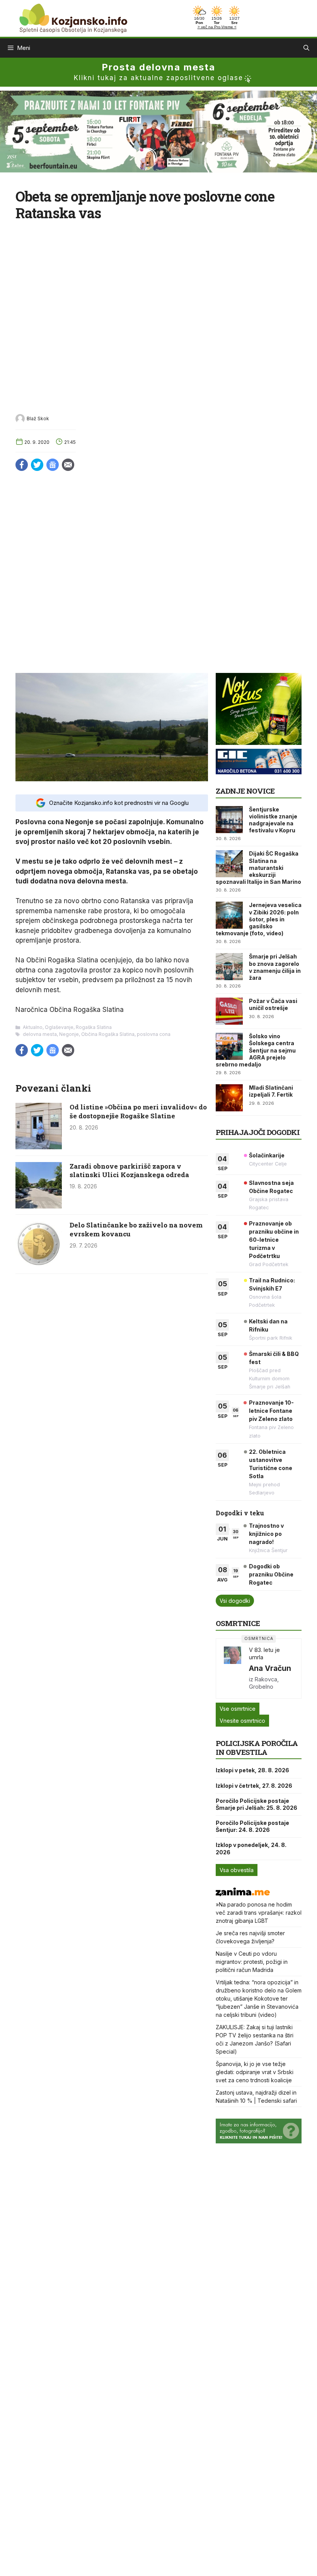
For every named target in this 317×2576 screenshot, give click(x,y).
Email (68, 465)
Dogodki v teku (240, 1513)
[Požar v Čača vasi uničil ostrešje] (229, 1011)
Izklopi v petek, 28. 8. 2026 (252, 1770)
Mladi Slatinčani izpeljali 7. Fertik (271, 1091)
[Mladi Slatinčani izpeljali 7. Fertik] (229, 1098)
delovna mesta (40, 1034)
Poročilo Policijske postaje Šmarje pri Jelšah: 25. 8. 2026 (256, 1804)
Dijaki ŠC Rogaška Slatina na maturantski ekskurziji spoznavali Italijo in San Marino (258, 868)
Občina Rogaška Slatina (108, 1034)
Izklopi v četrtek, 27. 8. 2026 (254, 1786)
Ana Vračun (270, 1668)
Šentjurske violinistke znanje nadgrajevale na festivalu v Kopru (273, 820)
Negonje (69, 1034)
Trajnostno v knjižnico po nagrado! (266, 1534)
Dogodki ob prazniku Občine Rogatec (271, 1574)
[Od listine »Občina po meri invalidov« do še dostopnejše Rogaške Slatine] (39, 1147)
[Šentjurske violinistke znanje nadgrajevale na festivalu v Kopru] (229, 820)
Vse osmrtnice (238, 1709)
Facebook (22, 465)
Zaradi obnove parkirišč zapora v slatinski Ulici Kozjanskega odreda (129, 1170)
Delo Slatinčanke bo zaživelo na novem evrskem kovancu (136, 1229)
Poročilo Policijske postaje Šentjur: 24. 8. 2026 (252, 1826)
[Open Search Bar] (306, 48)
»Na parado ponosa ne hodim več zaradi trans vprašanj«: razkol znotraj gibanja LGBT (259, 1913)
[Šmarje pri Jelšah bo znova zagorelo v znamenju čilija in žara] (229, 967)
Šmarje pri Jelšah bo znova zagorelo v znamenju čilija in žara (275, 967)
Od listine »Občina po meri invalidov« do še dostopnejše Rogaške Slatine (138, 1111)
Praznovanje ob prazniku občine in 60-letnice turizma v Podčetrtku (274, 1240)
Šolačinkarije (267, 1155)
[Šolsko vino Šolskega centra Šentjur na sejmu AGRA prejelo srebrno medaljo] (229, 1046)
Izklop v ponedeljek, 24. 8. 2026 (251, 1848)
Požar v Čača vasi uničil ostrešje (273, 1004)
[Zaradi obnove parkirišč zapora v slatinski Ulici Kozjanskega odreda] (39, 1206)
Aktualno (33, 1027)
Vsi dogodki (235, 1601)
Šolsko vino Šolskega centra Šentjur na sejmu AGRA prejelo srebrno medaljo (256, 1050)
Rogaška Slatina (94, 1027)
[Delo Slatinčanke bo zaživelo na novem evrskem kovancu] (39, 1265)
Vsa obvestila (237, 1870)
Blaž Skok (38, 418)
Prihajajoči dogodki (258, 1132)
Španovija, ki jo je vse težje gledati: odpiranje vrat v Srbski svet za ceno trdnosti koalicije (255, 2072)
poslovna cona (154, 1034)
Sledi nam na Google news (53, 465)
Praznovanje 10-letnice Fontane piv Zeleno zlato (271, 1411)
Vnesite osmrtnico (242, 1721)
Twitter (37, 465)
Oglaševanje (59, 1027)
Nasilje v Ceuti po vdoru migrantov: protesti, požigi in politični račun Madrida (252, 1962)
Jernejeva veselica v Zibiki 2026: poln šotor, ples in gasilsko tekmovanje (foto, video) (259, 919)
